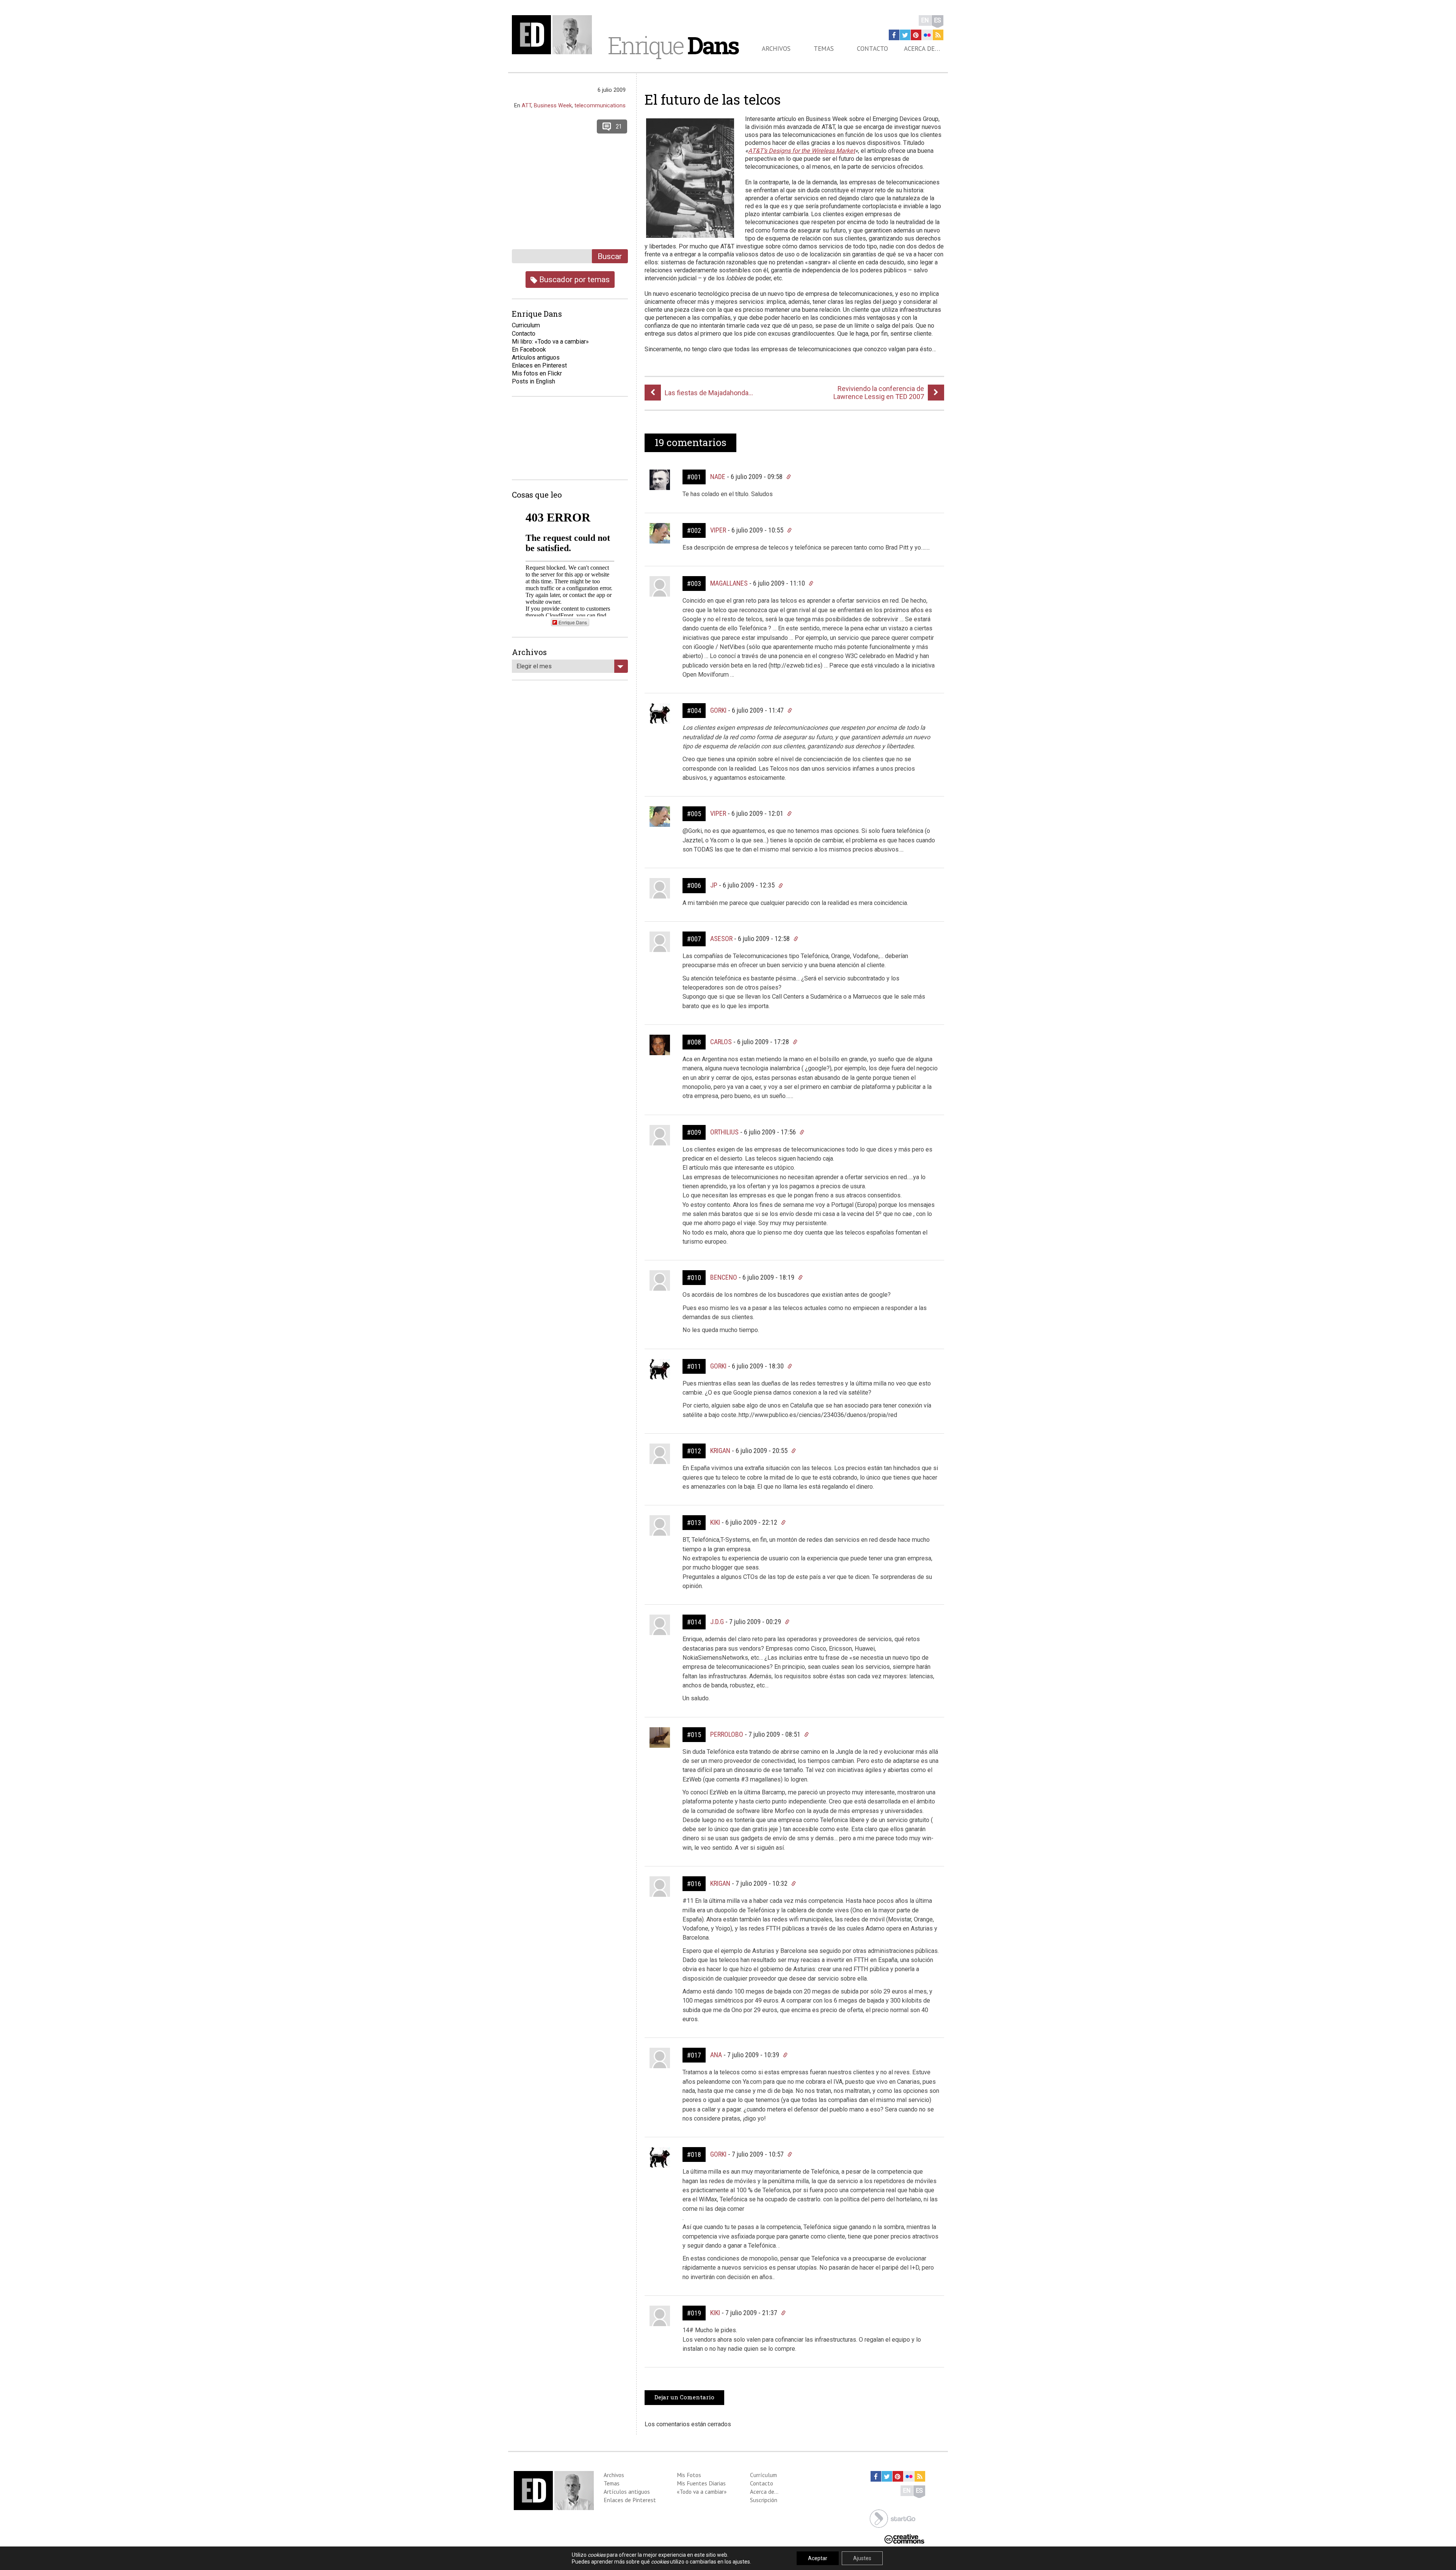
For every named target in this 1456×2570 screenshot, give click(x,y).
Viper (718, 530)
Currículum (763, 2475)
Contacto (872, 49)
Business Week (553, 105)
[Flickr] (927, 35)
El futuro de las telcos (713, 99)
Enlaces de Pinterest (630, 2500)
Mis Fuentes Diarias (701, 2483)
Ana (716, 2055)
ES (937, 20)
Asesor (721, 939)
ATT (526, 105)
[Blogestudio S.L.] (893, 2518)
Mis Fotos (689, 2475)
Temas (824, 49)
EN (925, 20)
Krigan (720, 1451)
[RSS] (938, 35)
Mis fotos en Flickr (537, 373)
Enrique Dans (573, 622)
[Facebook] (894, 35)
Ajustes (862, 2558)
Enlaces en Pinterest (539, 365)
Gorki (718, 710)
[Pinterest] (916, 35)
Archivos (776, 49)
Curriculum (526, 325)
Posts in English (533, 381)
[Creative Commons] (904, 2538)
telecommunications (600, 105)
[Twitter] (905, 35)
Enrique (673, 45)
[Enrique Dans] (554, 35)
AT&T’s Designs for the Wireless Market (802, 151)
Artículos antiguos (536, 357)
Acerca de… (922, 49)
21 (619, 126)
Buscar (610, 256)
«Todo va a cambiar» (702, 2491)
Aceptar (818, 2558)
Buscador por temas (573, 279)
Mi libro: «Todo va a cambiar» (550, 342)
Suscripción (764, 2500)
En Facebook (529, 350)
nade (718, 477)
